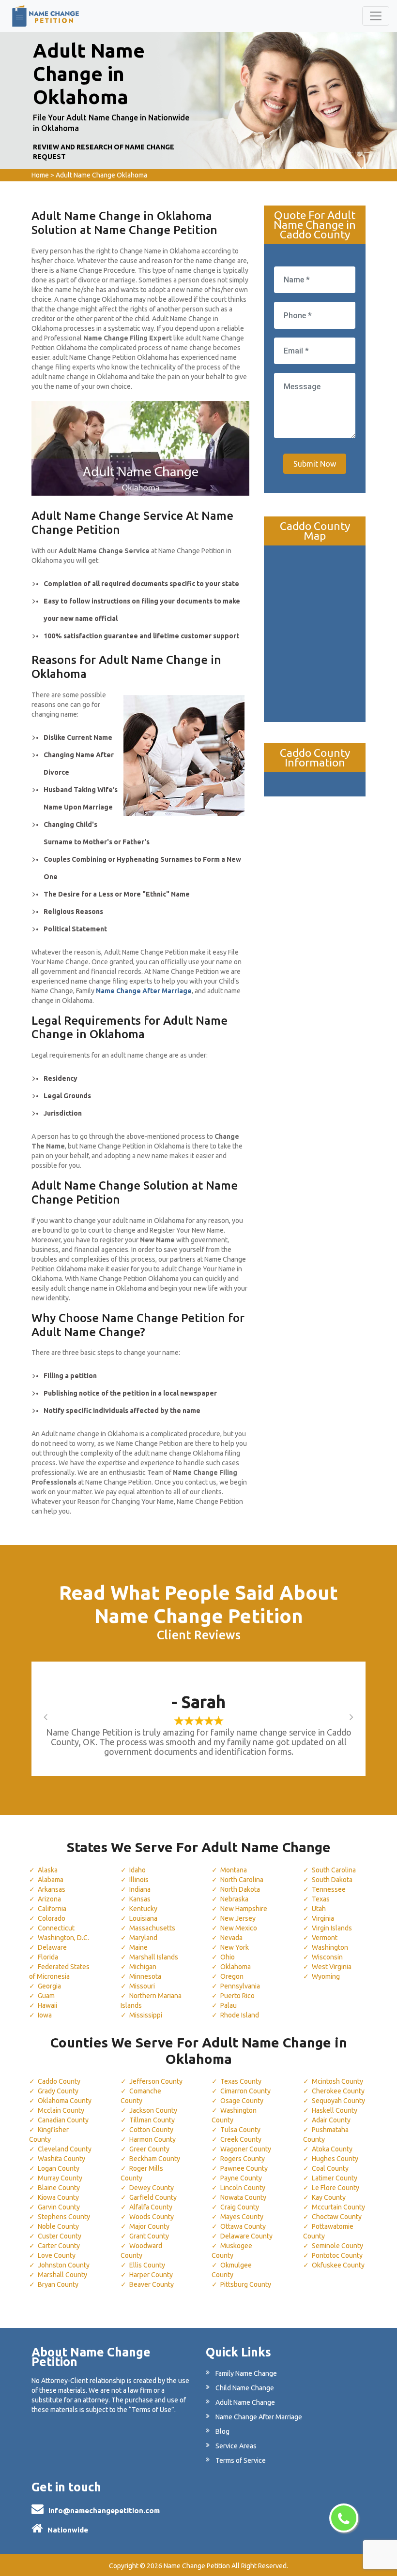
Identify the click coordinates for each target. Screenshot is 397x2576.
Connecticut (56, 1928)
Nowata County (243, 2197)
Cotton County (151, 2130)
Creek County (241, 2139)
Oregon (232, 1976)
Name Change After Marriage (259, 2417)
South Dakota (332, 1880)
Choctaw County (337, 2217)
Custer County (60, 2236)
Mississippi (146, 2015)
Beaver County (152, 2284)
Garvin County (59, 2207)
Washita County (61, 2159)
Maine (138, 1947)
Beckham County (155, 2159)
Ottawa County (243, 2226)
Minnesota (145, 1976)
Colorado (52, 1918)
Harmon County (153, 2139)
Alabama (51, 1880)
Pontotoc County (337, 2255)
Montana (234, 1870)
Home (40, 175)
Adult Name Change (245, 2402)
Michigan (143, 1967)
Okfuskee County (338, 2265)
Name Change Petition (197, 2566)
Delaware (52, 1947)
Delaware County (246, 2236)
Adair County (331, 2120)
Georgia (49, 1986)
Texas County (241, 2081)
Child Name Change (245, 2388)
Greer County (149, 2149)
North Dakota (240, 1889)
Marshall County (62, 2275)
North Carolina (242, 1880)
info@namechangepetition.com (104, 2510)
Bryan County (58, 2284)
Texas (321, 1899)
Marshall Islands (154, 1957)
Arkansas (52, 1889)
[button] (56, 1717)
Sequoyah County (338, 2101)
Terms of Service (241, 2460)
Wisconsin (327, 1957)
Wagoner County (246, 2149)
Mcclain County (61, 2110)
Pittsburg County (246, 2284)
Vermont (325, 1938)
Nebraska (234, 1899)
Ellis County (147, 2265)
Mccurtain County (338, 2207)
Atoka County (332, 2149)
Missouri (142, 1986)
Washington (330, 1947)
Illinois (139, 1880)
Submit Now (315, 464)
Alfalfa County (151, 2207)
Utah (319, 1909)
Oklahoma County (65, 2101)
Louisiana (143, 1918)
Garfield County (153, 2197)
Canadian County (63, 2120)
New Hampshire (244, 1909)
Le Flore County (336, 2188)
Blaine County (59, 2188)
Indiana (140, 1889)
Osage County (242, 2101)
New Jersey (238, 1918)
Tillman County (152, 2120)
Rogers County (243, 2159)
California (52, 1909)
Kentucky (143, 1909)
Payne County (241, 2178)
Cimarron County (245, 2091)
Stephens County (64, 2217)
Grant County (149, 2236)
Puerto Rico (237, 1996)
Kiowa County (58, 2197)
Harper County (151, 2275)
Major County (149, 2226)
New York (235, 1947)
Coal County (330, 2168)
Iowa (45, 2015)
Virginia (323, 1918)
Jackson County (153, 2110)
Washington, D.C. (63, 1938)
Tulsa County (240, 2130)
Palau (229, 2005)
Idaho (137, 1870)
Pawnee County (244, 2168)
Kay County (329, 2197)
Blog (222, 2431)
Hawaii (47, 2005)
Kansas (140, 1899)
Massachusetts (152, 1928)
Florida (48, 1957)
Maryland (143, 1938)
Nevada (231, 1938)
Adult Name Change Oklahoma (101, 175)
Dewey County (152, 2188)
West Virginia (332, 1967)
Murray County (60, 2178)
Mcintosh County (337, 2081)
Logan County (59, 2168)
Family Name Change (246, 2373)
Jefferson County (156, 2081)
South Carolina (334, 1870)
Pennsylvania (240, 1986)
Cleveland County (65, 2149)
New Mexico (239, 1928)
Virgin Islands (332, 1928)
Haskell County (335, 2110)
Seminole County (337, 2246)
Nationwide (68, 2530)
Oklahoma (236, 1967)
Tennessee (329, 1889)
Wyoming (326, 1976)
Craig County (240, 2207)
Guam (46, 1996)
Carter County (59, 2246)
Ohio (228, 1957)
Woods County (152, 2217)
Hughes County (335, 2159)
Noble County (58, 2226)
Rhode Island (240, 2015)
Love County (57, 2255)
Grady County (58, 2091)
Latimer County (335, 2178)
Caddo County (59, 2081)
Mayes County (242, 2217)
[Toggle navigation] (376, 16)
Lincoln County (243, 2188)
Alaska (48, 1870)
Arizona (49, 1899)
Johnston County (64, 2265)
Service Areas (236, 2446)
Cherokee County (338, 2091)
